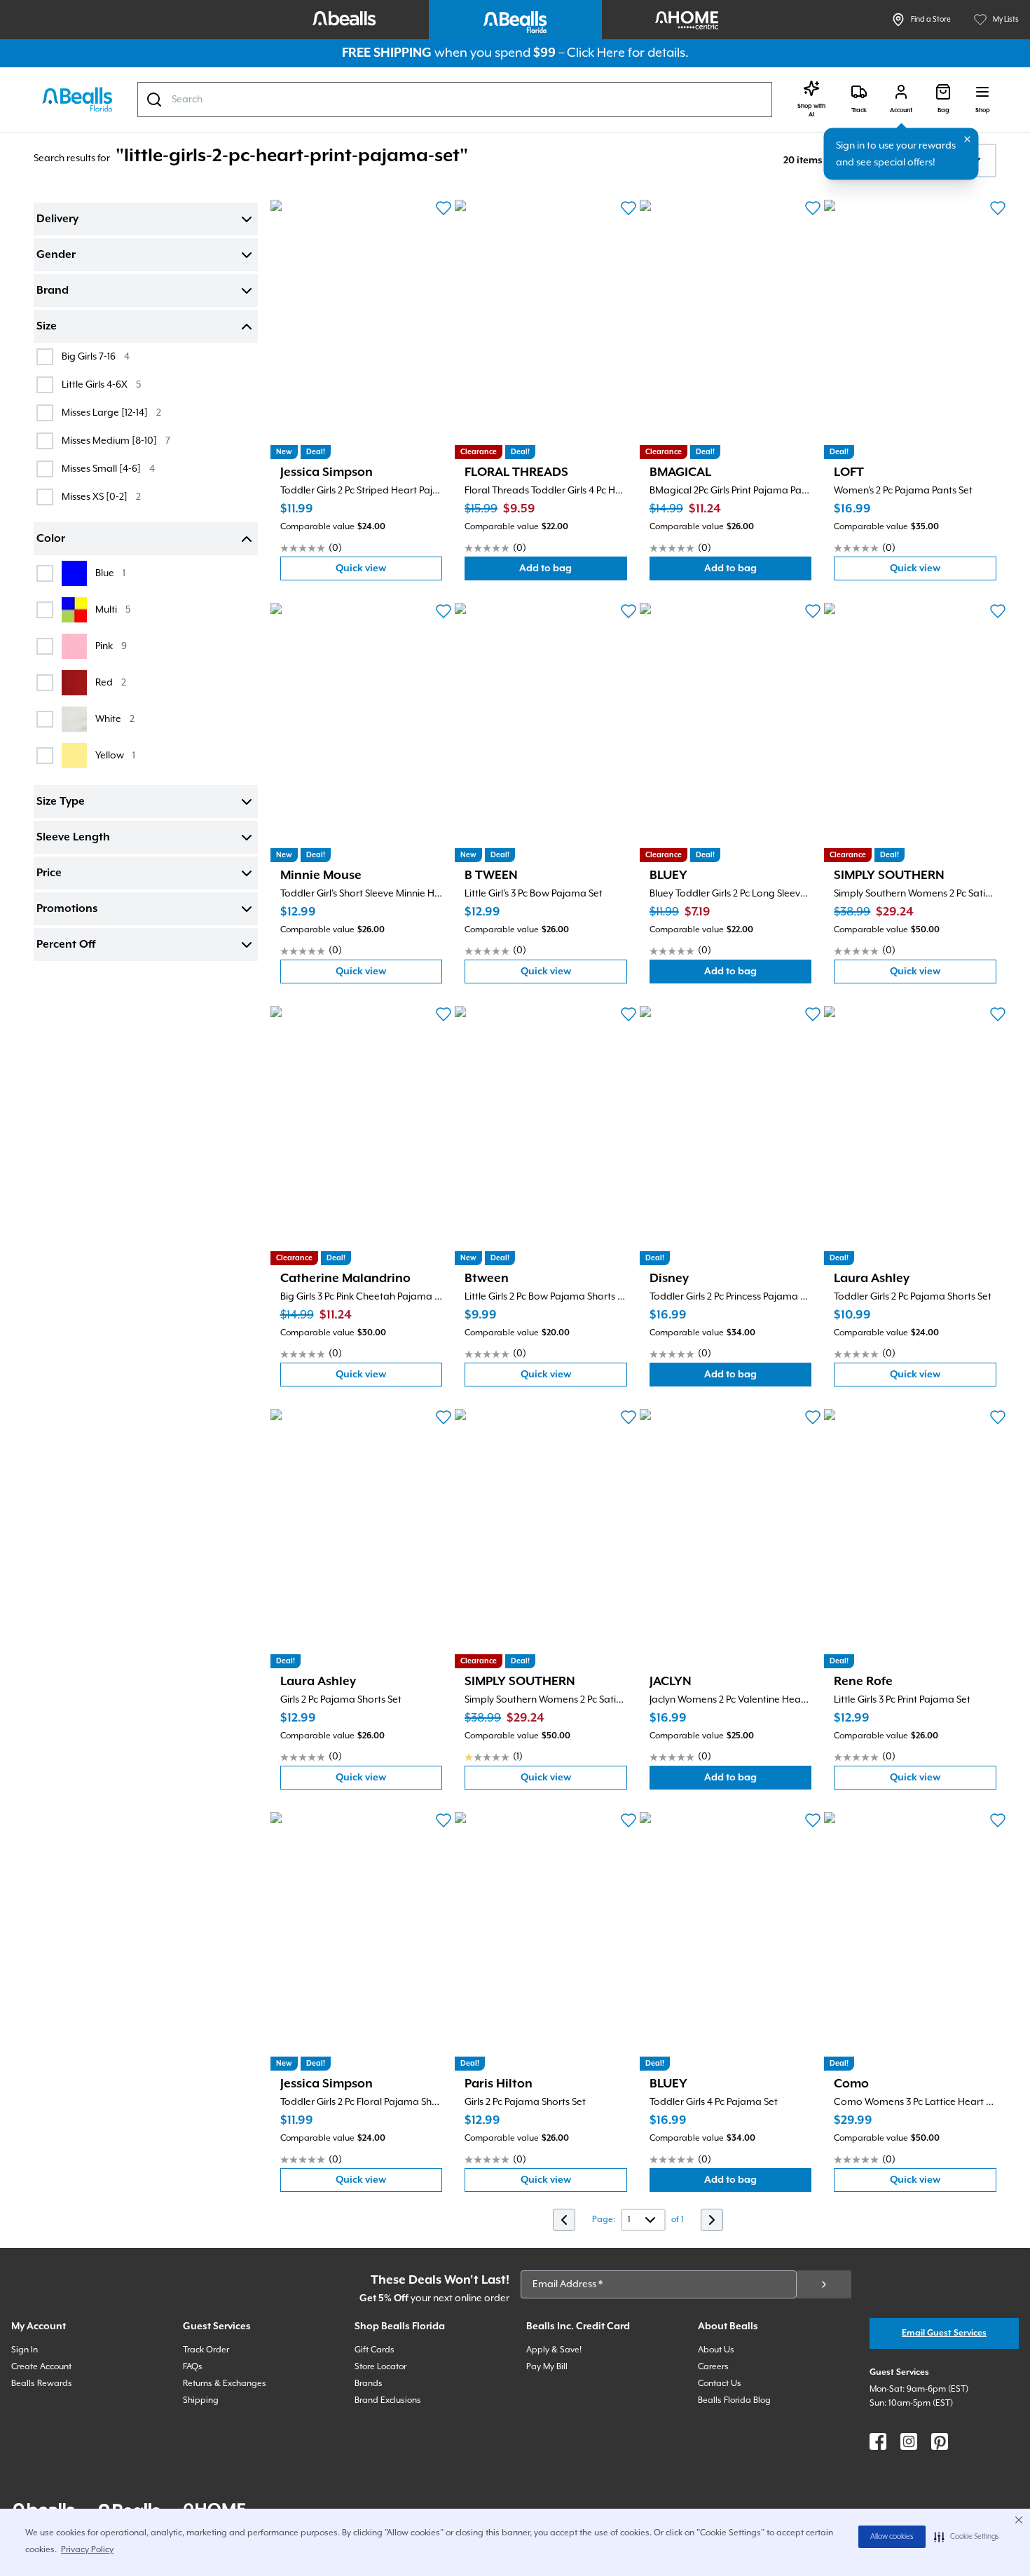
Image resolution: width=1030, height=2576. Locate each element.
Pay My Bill (547, 2367)
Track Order (206, 2350)
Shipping (201, 2400)
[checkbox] (45, 357)
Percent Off (66, 945)
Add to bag (573, 572)
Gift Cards (375, 2350)
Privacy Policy (87, 2550)
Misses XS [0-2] (101, 497)
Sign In (25, 2350)
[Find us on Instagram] (909, 2441)
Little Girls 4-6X (101, 384)
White (115, 719)
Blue (110, 573)
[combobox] (455, 100)
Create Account (41, 2367)
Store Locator (380, 2367)
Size (47, 327)
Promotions (67, 909)
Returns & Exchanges (225, 2384)
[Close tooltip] (968, 139)
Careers (713, 2367)
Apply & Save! (554, 2350)
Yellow (115, 755)
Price (49, 873)
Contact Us (720, 2384)
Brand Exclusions (388, 2400)
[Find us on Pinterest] (940, 2441)
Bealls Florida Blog (734, 2400)
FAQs (193, 2367)
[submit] (824, 2284)
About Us (716, 2350)
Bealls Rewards (42, 2384)
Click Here (596, 53)
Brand (53, 291)
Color (51, 539)
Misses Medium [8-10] (116, 441)
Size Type (61, 802)
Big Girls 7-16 (96, 356)
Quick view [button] (389, 572)
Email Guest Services (944, 2333)
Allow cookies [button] (892, 2537)
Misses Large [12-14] (111, 413)
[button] (967, 2537)
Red (111, 682)
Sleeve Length (73, 838)
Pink (111, 646)
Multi (113, 609)
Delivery (57, 219)
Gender (56, 255)
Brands (369, 2384)
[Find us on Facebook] (878, 2441)
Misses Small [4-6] (108, 469)
